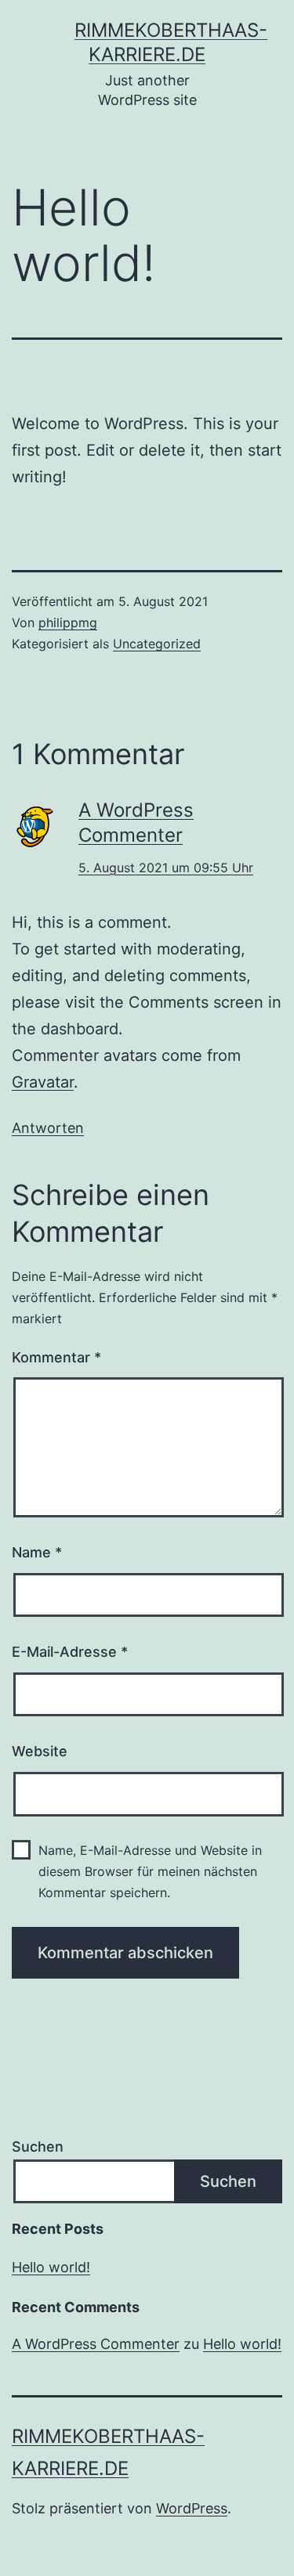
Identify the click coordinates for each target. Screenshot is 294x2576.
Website (40, 1751)
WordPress (192, 2508)
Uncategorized (157, 644)
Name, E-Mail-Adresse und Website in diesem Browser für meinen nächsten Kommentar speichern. (150, 1871)
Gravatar (43, 1082)
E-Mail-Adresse (70, 1652)
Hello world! (51, 2267)
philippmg (68, 622)
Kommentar (56, 1357)
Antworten (48, 1128)
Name (37, 1552)
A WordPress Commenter (96, 2344)
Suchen (38, 2147)
